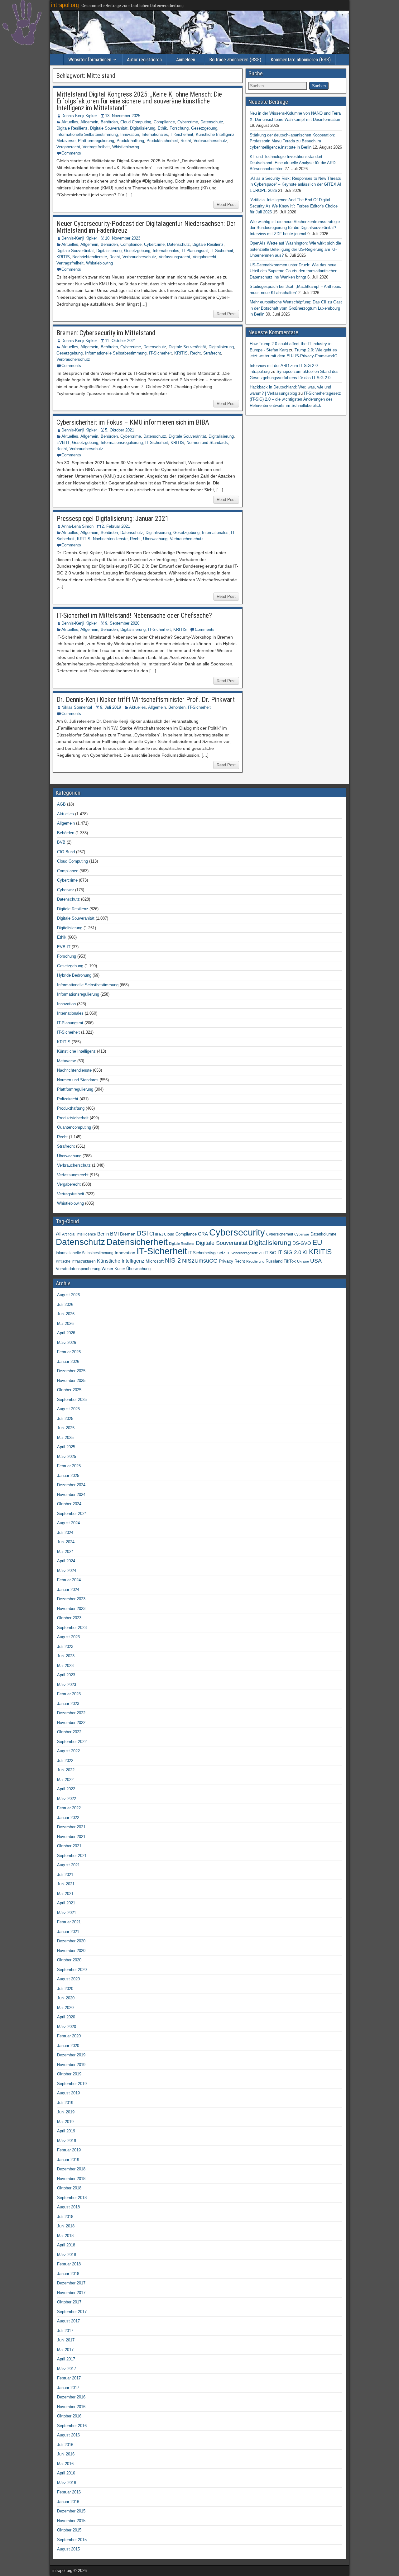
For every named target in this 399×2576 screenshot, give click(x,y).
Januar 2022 (68, 1818)
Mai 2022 (65, 1780)
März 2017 (67, 2369)
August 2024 (68, 1523)
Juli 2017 (65, 2331)
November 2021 (71, 1837)
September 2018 (72, 2198)
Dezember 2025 (71, 1371)
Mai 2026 (65, 1324)
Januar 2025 (68, 1476)
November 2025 (71, 1381)
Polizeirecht (68, 1099)
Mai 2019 (65, 2122)
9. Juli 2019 (111, 707)
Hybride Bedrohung (74, 975)
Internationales (155, 134)
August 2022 (68, 1751)
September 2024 (72, 1514)
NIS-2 (173, 1260)
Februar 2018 (69, 2264)
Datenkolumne (323, 1234)
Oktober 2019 (69, 2074)
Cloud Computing (136, 122)
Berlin (103, 1234)
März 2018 (67, 2255)
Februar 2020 (69, 2036)
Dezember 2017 (71, 2283)
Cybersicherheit (280, 1234)
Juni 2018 (66, 2226)
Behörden (109, 122)
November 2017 (71, 2293)
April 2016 (66, 2473)
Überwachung (155, 539)
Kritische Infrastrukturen (76, 1261)
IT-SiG (270, 1253)
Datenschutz (212, 122)
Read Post (226, 205)
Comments (71, 153)
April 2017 (66, 2359)
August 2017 (68, 2321)
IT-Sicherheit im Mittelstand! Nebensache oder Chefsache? (134, 615)
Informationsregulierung (122, 443)
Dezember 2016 (71, 2397)
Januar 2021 (68, 1932)
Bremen (128, 1234)
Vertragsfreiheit (96, 147)
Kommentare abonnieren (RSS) (301, 60)
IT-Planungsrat (195, 251)
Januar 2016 (68, 2502)
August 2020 (68, 1979)
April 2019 (66, 2131)
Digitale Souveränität (109, 128)
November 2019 (71, 2065)
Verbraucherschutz (210, 141)
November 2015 (71, 2521)
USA (316, 1261)
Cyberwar (65, 890)
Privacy (226, 1261)
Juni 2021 (66, 1884)
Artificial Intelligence (79, 1234)
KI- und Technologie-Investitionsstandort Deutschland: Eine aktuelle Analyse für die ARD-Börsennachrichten (293, 163)
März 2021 (67, 1913)
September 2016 (72, 2426)
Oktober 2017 (69, 2302)
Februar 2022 (69, 1808)
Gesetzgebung (204, 128)
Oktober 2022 (69, 1732)
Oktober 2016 (69, 2416)
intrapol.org (65, 5)
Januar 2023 (68, 1704)
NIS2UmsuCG (200, 1261)
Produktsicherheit (162, 141)
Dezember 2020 (71, 1941)
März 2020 (67, 2027)
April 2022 (66, 1789)
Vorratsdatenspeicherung (78, 1269)
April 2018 (66, 2245)
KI (305, 1252)
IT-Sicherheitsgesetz (207, 1253)
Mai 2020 (65, 2008)
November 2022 (71, 1723)
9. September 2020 (122, 623)
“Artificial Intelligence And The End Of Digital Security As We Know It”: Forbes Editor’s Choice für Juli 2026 (294, 206)
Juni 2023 (66, 1656)
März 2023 (67, 1685)
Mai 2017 (65, 2350)
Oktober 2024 (69, 1504)
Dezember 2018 (71, 2169)
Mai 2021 (65, 1894)
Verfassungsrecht (174, 257)
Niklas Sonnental (77, 707)
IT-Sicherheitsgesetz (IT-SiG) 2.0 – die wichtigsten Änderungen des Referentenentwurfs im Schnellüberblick (295, 399)
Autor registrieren (144, 60)
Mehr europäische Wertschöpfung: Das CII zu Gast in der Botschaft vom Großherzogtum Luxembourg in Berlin (296, 308)
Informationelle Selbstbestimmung (87, 134)
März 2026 (67, 1343)
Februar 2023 (69, 1694)
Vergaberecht (68, 147)
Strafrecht (212, 353)
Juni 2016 (66, 2454)
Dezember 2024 (71, 1485)
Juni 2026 (66, 1314)
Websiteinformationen (90, 60)
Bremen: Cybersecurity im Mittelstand (106, 333)
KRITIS (63, 257)
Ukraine (303, 1261)
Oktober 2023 (69, 1618)
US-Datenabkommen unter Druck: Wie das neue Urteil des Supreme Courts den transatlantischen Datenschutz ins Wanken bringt (293, 271)
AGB (61, 804)
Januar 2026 (68, 1362)
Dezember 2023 (71, 1599)
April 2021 (66, 1903)
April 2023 (66, 1675)
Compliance (164, 122)
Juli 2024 (65, 1533)
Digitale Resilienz (72, 128)
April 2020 (66, 2017)
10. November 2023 (123, 238)
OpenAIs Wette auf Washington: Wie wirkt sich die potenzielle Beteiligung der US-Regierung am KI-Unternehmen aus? (295, 249)
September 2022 (72, 1742)
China (156, 1234)
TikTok (290, 1261)
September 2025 (72, 1400)
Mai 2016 (65, 2464)
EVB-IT (63, 443)
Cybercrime (188, 122)
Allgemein (89, 122)
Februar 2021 (69, 1922)
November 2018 (71, 2179)
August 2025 (68, 1409)
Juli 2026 (65, 1305)
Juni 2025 (66, 1428)
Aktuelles (70, 122)
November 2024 (71, 1495)
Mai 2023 (65, 1666)
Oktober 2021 (69, 1846)
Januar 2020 (68, 2046)
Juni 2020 (66, 1998)
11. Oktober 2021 (120, 341)
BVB (61, 842)
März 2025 (67, 1457)
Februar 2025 (69, 1466)
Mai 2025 (65, 1438)
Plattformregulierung (96, 141)
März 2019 (67, 2141)
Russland (274, 1261)
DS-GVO (302, 1243)
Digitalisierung (143, 128)
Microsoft (155, 1261)
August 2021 (68, 1865)
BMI (114, 1234)
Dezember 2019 (71, 2055)
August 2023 (68, 1637)
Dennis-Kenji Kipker (79, 116)
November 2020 (71, 1951)
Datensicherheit (137, 1242)
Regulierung (255, 1261)
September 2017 (72, 2312)
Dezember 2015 (71, 2511)
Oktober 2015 (69, 2530)
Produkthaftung (130, 141)
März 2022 (67, 1799)
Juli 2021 (65, 1875)
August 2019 (68, 2093)
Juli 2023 (65, 1647)
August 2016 (68, 2435)
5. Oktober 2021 (120, 430)
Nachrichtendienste (90, 257)
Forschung (179, 128)
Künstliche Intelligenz (215, 134)
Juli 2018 (65, 2217)
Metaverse (66, 141)
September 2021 (72, 1856)
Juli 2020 (65, 1989)
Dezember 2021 (71, 1827)
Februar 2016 (69, 2492)
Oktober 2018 (69, 2188)
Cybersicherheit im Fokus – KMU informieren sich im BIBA (133, 422)
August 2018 (68, 2207)
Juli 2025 (65, 1419)
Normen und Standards (207, 443)
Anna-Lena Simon (77, 526)
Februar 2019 (69, 2150)
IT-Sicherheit (182, 134)
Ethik (162, 128)
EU (317, 1243)
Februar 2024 (69, 1580)
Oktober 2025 (69, 1390)
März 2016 (67, 2483)
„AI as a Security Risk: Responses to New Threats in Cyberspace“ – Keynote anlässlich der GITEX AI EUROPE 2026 (296, 184)
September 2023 (72, 1628)
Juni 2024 (66, 1542)
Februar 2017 (69, 2378)
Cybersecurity (237, 1232)
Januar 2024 (68, 1590)
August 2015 (68, 2549)
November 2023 (71, 1609)
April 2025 (66, 1447)
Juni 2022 (66, 1770)
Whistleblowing (126, 147)
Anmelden (186, 60)
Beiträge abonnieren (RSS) (235, 60)
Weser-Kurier (113, 1269)
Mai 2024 (65, 1552)
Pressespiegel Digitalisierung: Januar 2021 (113, 519)
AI (58, 1234)
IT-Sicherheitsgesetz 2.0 (245, 1253)
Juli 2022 (65, 1761)
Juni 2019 (66, 2112)
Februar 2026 (69, 1352)
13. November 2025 (123, 116)
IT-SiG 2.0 (289, 1252)
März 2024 (67, 1571)
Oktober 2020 (69, 1960)
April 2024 (66, 1561)
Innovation (130, 134)
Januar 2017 (68, 2388)
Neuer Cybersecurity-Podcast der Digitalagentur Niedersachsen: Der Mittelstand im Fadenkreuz (146, 227)
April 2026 (66, 1333)
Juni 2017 (66, 2340)
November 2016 (71, 2407)
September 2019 (72, 2084)
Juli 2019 (65, 2103)
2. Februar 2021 (116, 526)
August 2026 (68, 1295)
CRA (203, 1234)
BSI (142, 1233)
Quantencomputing (74, 1127)
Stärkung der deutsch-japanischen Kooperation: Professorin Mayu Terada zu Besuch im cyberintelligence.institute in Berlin (292, 141)
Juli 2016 (65, 2445)
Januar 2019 (68, 2160)
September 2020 (72, 1970)
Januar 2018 (68, 2274)
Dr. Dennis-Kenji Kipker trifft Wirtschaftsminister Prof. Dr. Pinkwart (146, 700)
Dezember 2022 (71, 1713)
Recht (186, 141)
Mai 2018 (65, 2236)
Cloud (169, 1234)
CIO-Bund (66, 852)
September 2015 (72, 2540)
